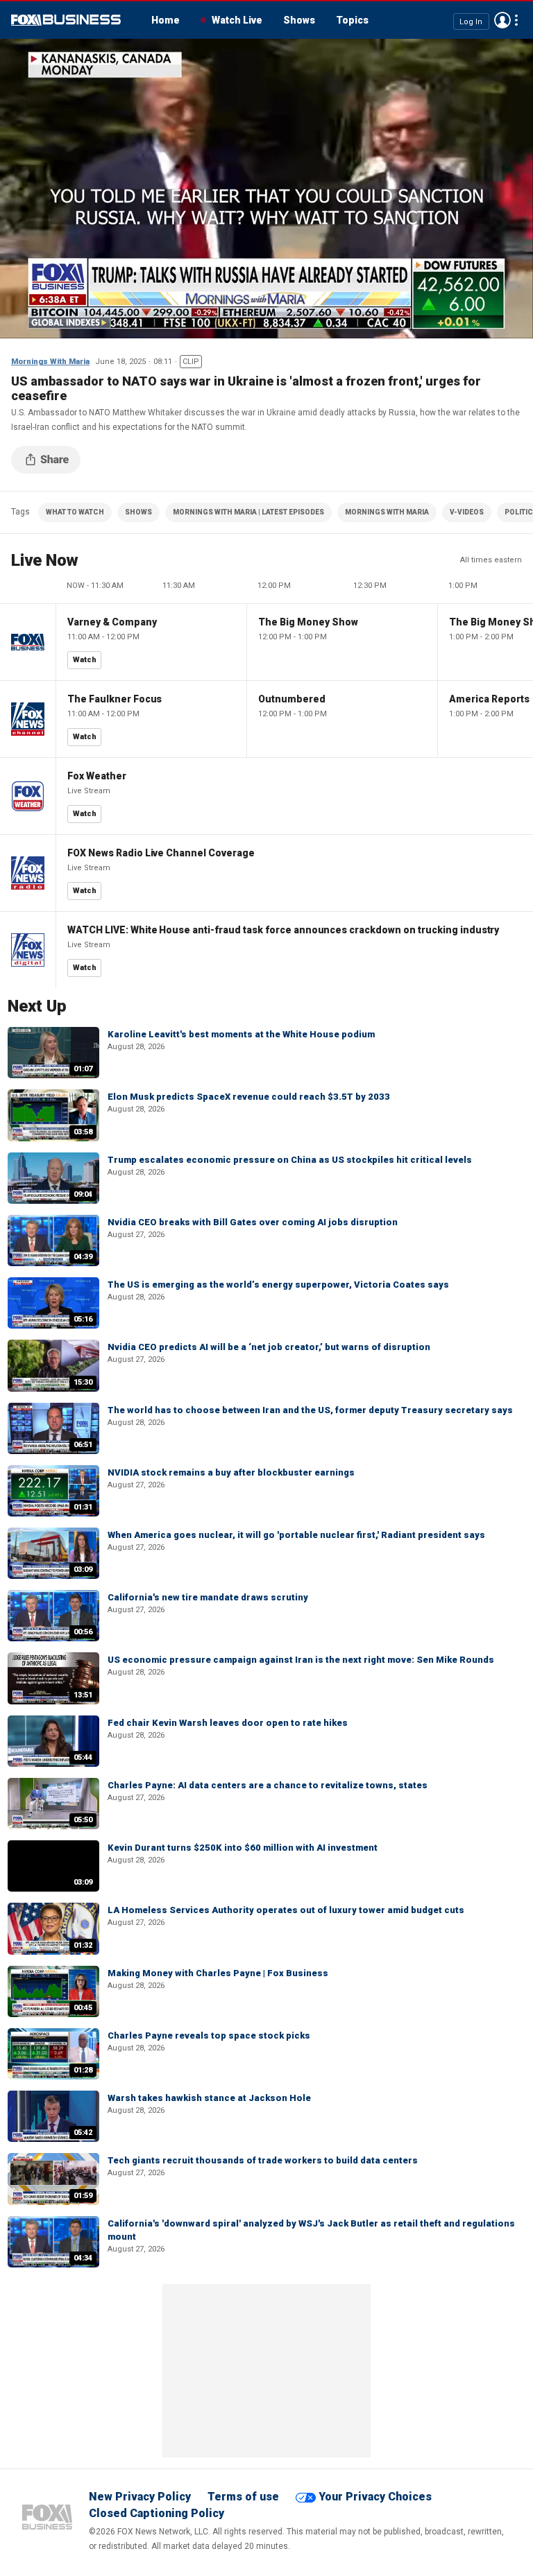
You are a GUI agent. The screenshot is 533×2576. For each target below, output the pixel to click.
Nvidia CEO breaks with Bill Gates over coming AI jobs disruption (253, 1222)
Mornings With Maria (50, 362)
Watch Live (237, 20)
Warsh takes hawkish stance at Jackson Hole (209, 2098)
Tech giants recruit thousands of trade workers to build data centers (263, 2160)
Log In (471, 21)
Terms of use (243, 2497)
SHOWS (138, 512)
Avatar (502, 20)
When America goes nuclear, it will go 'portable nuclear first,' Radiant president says (296, 1535)
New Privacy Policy (140, 2497)
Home (166, 20)
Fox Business (66, 20)
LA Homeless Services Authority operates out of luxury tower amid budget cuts (286, 1910)
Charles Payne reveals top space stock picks (209, 2035)
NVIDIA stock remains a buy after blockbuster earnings (231, 1472)
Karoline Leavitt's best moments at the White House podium (241, 1034)
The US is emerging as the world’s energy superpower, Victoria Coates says (278, 1285)
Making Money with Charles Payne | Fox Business (218, 1973)
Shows (299, 20)
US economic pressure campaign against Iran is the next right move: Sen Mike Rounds (301, 1660)
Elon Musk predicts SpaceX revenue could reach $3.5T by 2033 (249, 1097)
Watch (85, 660)
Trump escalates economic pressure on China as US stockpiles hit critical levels (290, 1160)
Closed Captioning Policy (156, 2513)
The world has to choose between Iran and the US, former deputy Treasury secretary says (310, 1410)
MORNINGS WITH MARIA (387, 512)
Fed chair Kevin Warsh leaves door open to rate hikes (228, 1723)
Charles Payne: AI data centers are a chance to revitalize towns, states (268, 1785)
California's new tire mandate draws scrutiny (208, 1597)
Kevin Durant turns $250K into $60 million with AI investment (243, 1848)
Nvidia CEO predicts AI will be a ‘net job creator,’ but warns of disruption (269, 1347)
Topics (352, 20)
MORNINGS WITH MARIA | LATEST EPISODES (248, 512)
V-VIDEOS (467, 512)
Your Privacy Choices (375, 2497)
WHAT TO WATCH (75, 512)
